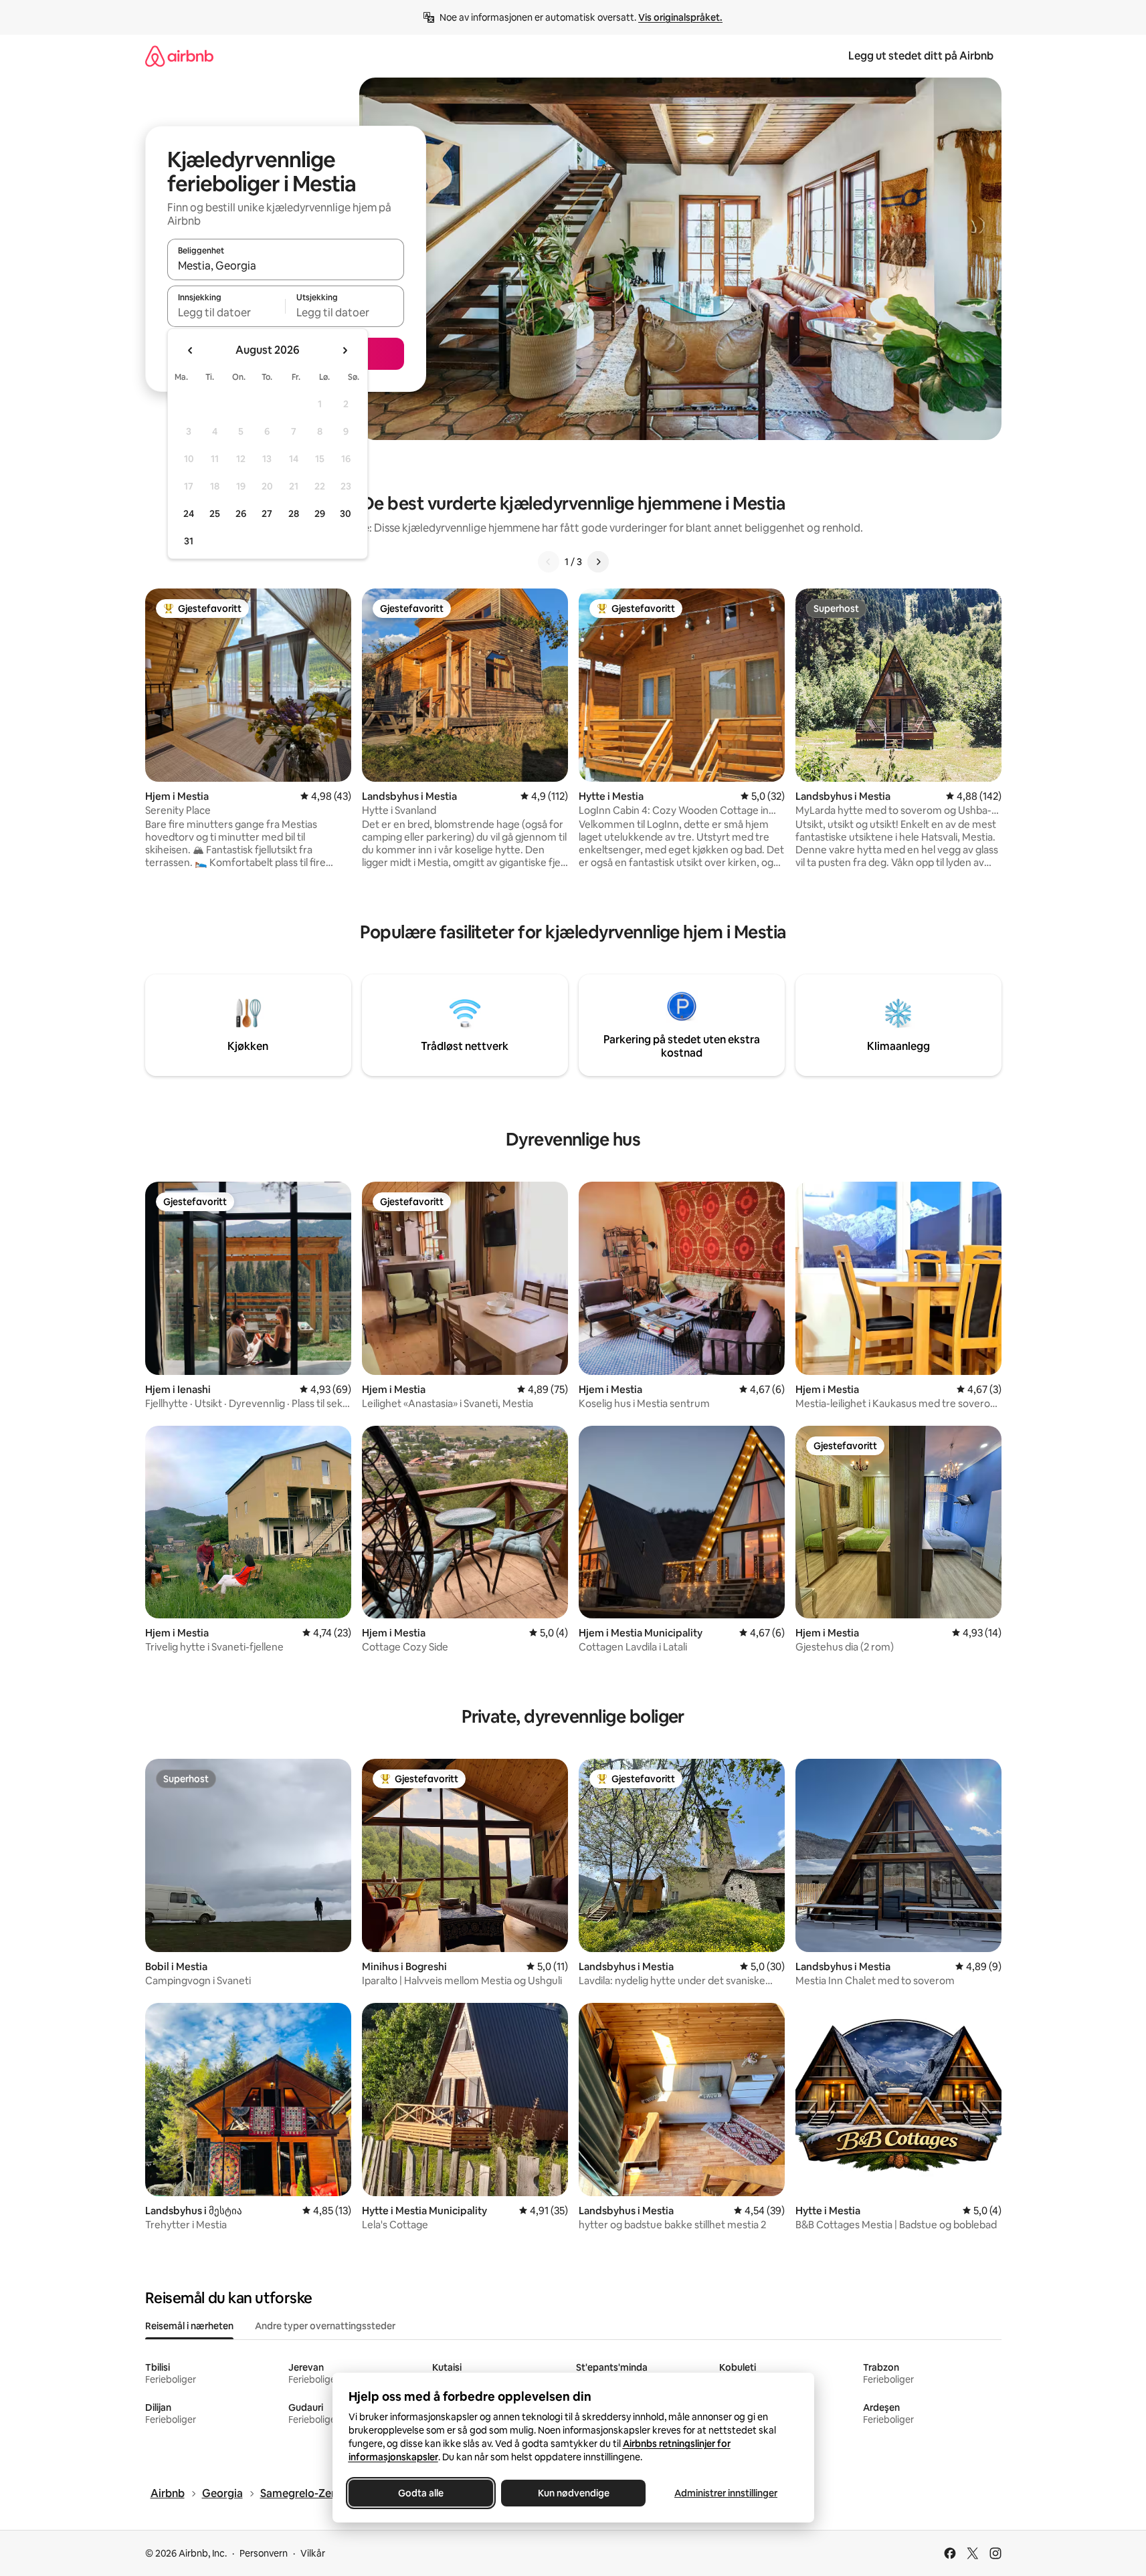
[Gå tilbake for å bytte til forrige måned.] (191, 350)
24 (189, 514)
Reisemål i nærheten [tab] (189, 2326)
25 (215, 514)
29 (320, 514)
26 (241, 514)
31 (189, 541)
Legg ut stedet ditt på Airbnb (921, 56)
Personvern (264, 2553)
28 (294, 514)
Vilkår (313, 2553)
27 (267, 514)
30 (346, 514)
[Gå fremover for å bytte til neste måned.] (345, 350)
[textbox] (226, 312)
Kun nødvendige (573, 2493)
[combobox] (286, 265)
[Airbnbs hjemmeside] (179, 56)
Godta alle (421, 2493)
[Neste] (598, 562)
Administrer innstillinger (726, 2493)
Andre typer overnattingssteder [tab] (325, 2326)
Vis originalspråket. (680, 17)
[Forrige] (549, 562)
